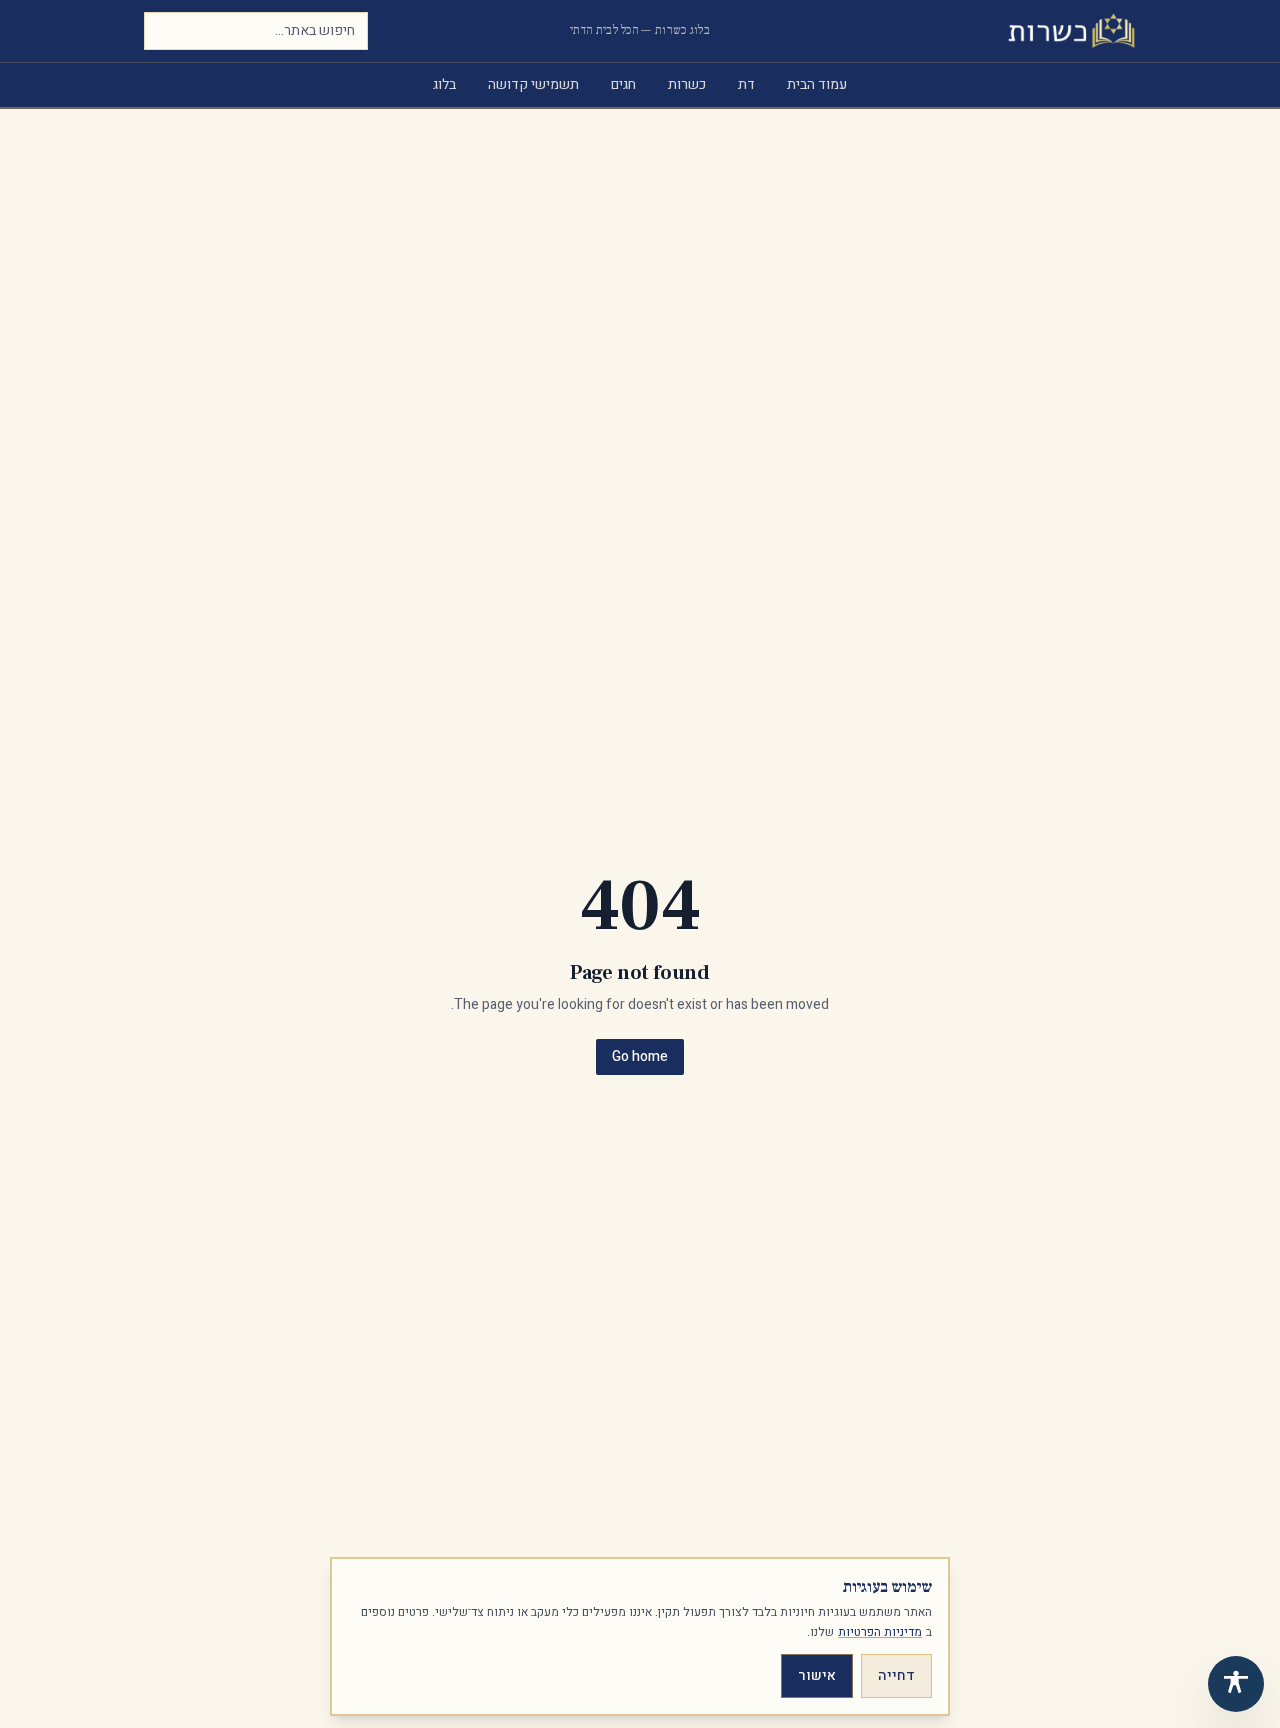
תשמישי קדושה (533, 84)
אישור (817, 1675)
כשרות (687, 84)
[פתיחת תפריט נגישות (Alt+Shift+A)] (1236, 1684)
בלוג (444, 84)
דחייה (896, 1675)
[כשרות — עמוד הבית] (1071, 31)
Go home (640, 1056)
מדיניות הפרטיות (880, 1632)
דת (746, 84)
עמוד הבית (817, 84)
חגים (623, 84)
